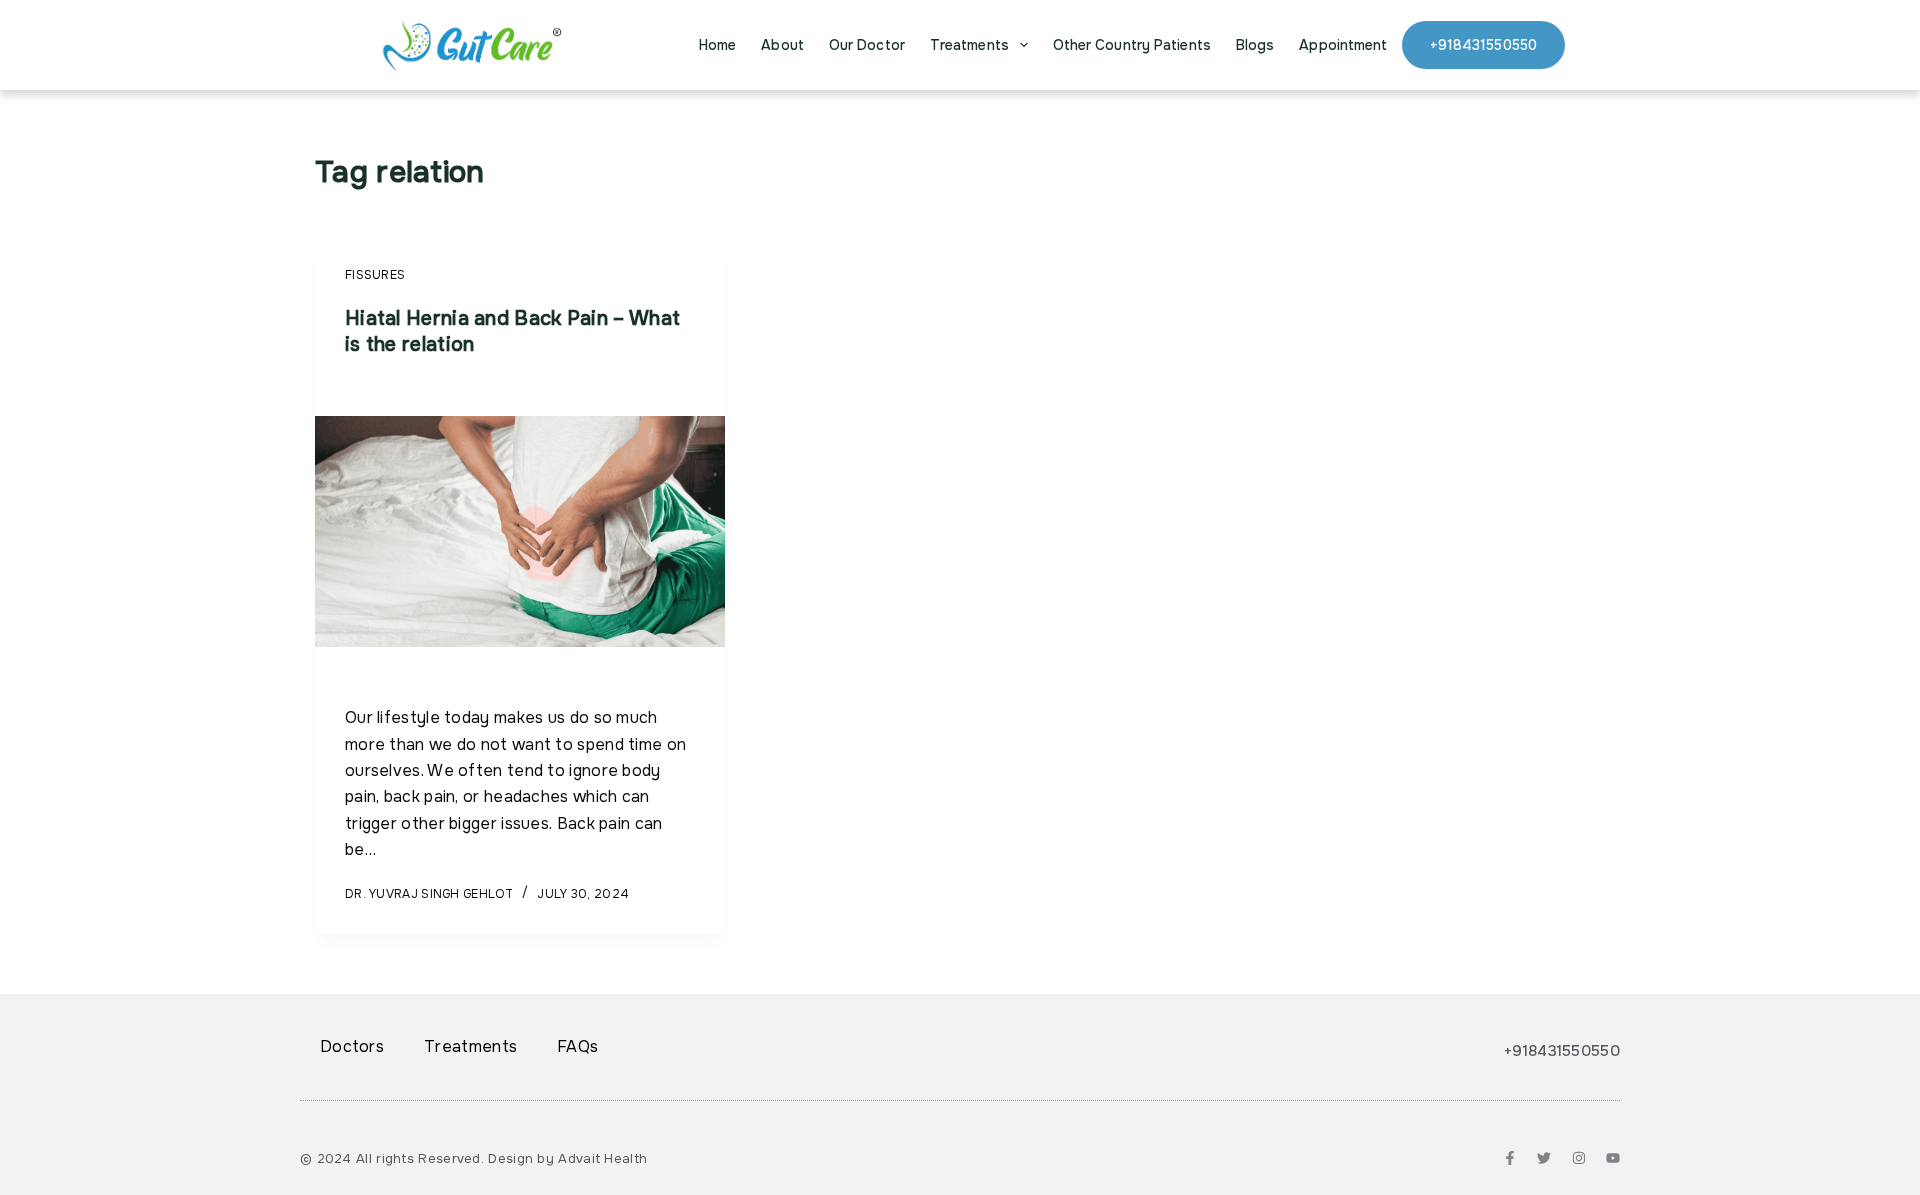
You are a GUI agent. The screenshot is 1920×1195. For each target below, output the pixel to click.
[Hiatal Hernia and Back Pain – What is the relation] (520, 532)
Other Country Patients (1132, 45)
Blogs (1255, 45)
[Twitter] (1544, 1158)
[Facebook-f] (1510, 1158)
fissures (375, 275)
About (782, 45)
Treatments (969, 45)
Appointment (1343, 45)
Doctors (352, 1046)
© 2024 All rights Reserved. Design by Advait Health (473, 1158)
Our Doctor (867, 45)
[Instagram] (1579, 1158)
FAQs (577, 1046)
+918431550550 (1483, 45)
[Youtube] (1613, 1158)
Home (717, 45)
